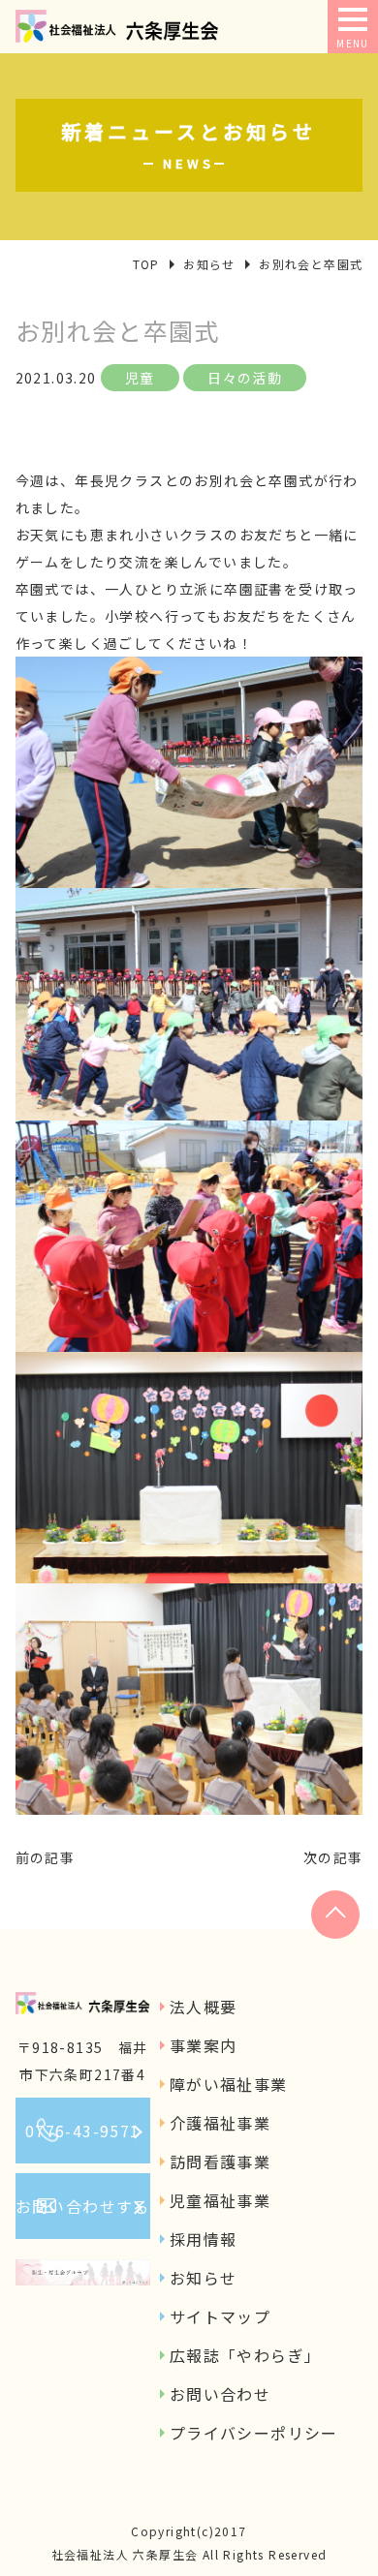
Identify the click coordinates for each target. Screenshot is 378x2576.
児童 (140, 378)
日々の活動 (245, 378)
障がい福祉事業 (229, 2084)
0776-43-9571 (83, 2131)
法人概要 (204, 2007)
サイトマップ (220, 2316)
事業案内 (204, 2045)
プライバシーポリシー (254, 2433)
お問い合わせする (83, 2206)
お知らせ (204, 2278)
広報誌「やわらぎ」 (246, 2355)
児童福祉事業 (220, 2200)
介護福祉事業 (220, 2123)
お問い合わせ (220, 2394)
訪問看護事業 (220, 2162)
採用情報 (204, 2239)
